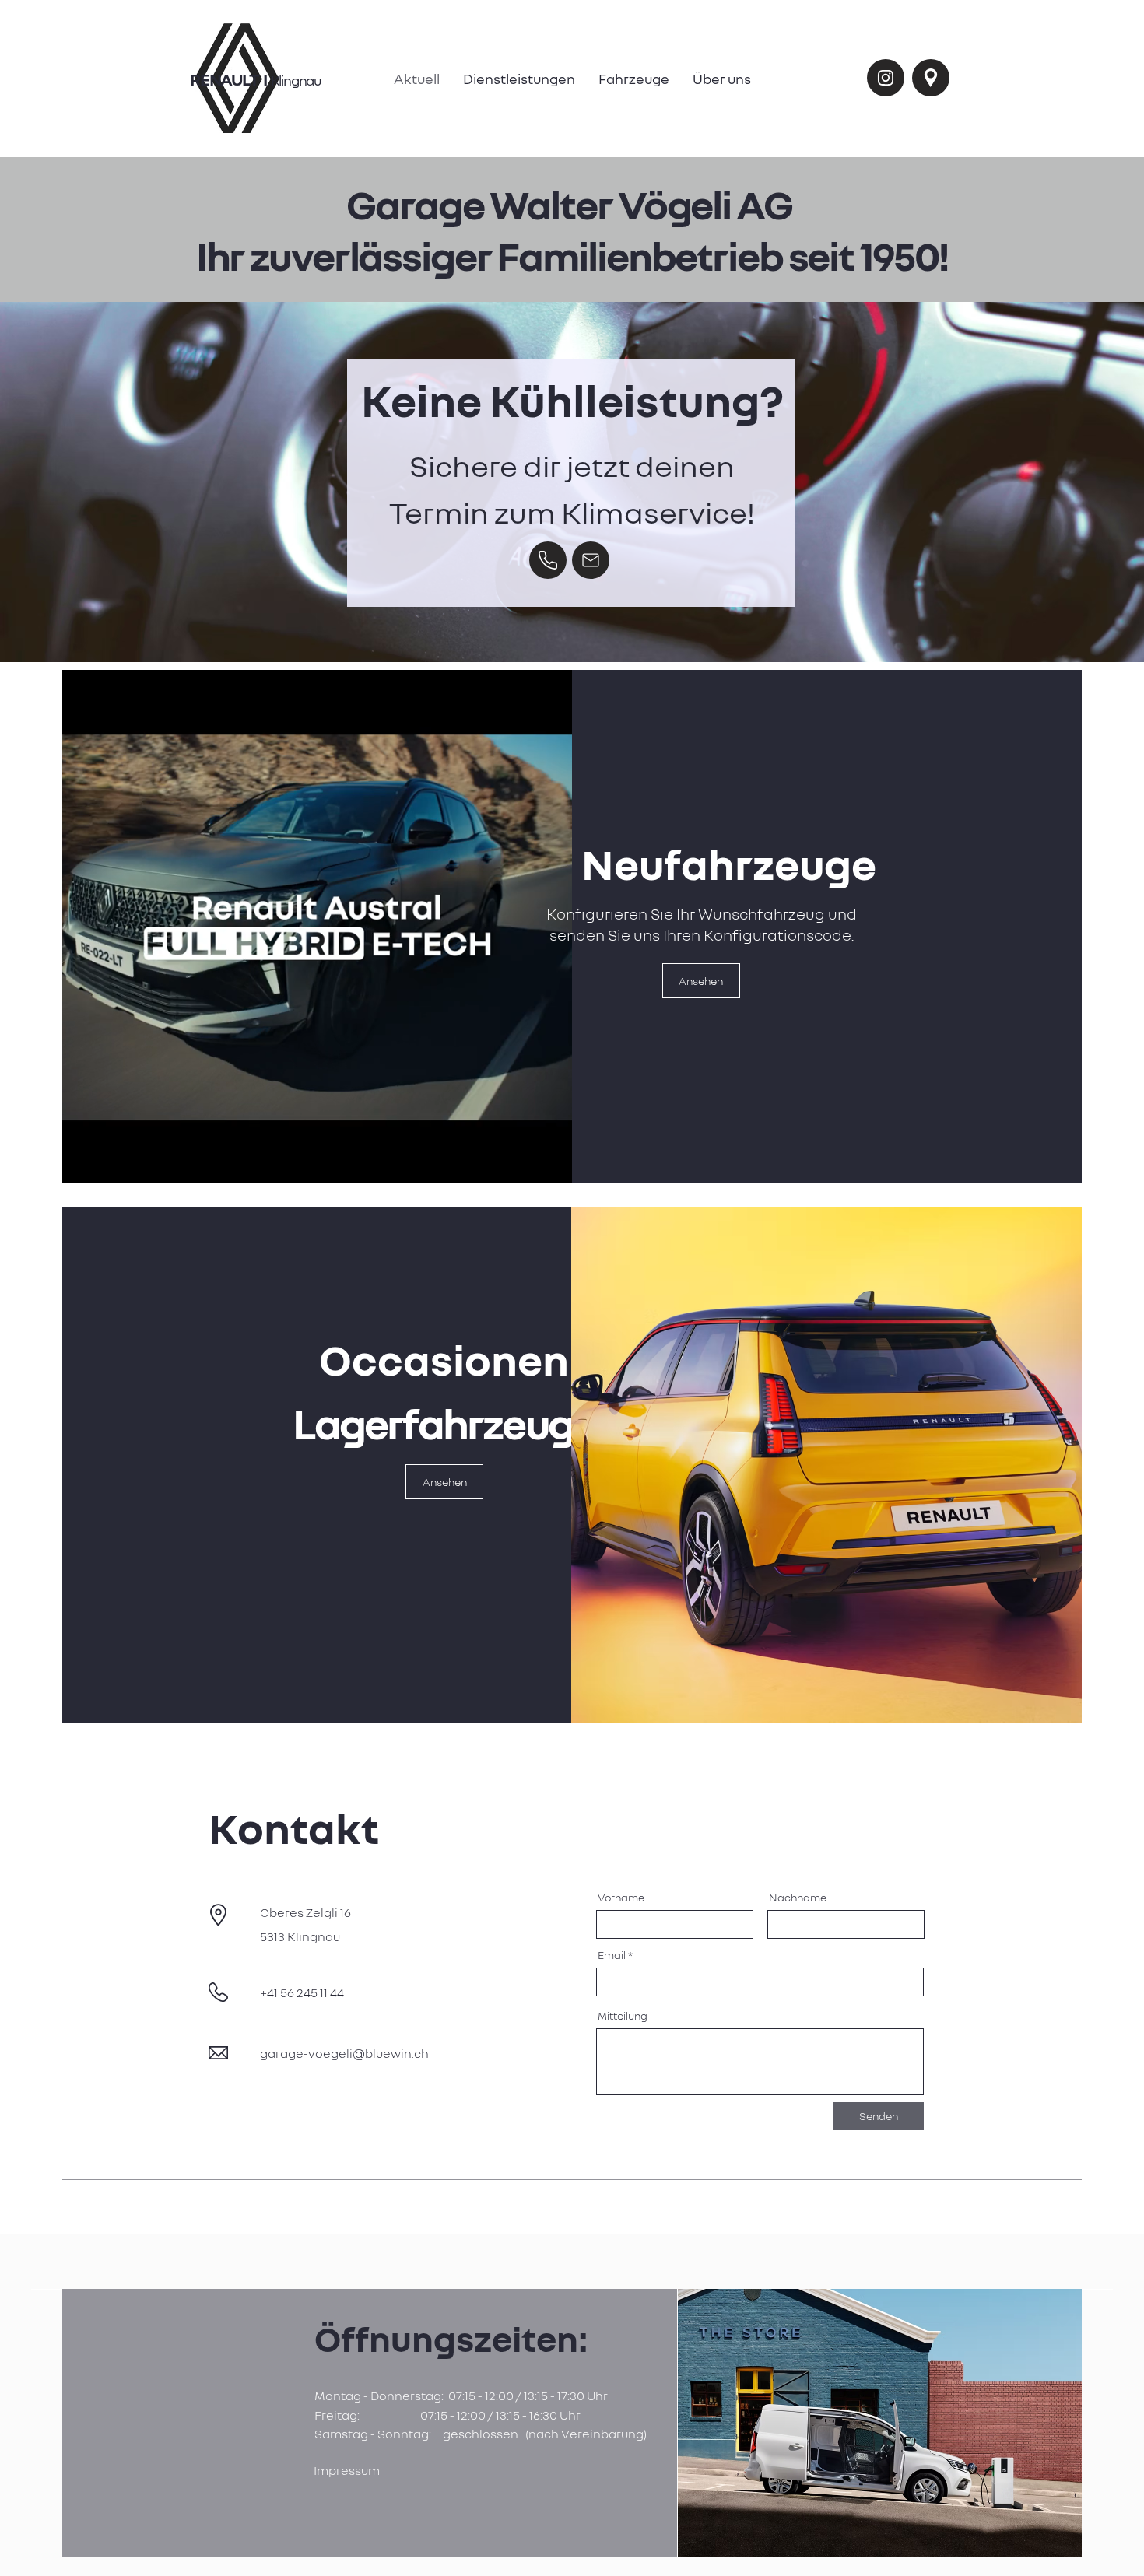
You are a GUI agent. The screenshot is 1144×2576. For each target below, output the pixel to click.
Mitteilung (623, 2016)
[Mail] (591, 560)
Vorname (621, 1898)
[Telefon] (548, 560)
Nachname (798, 1898)
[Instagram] (886, 78)
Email (612, 1955)
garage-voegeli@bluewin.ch (344, 2053)
